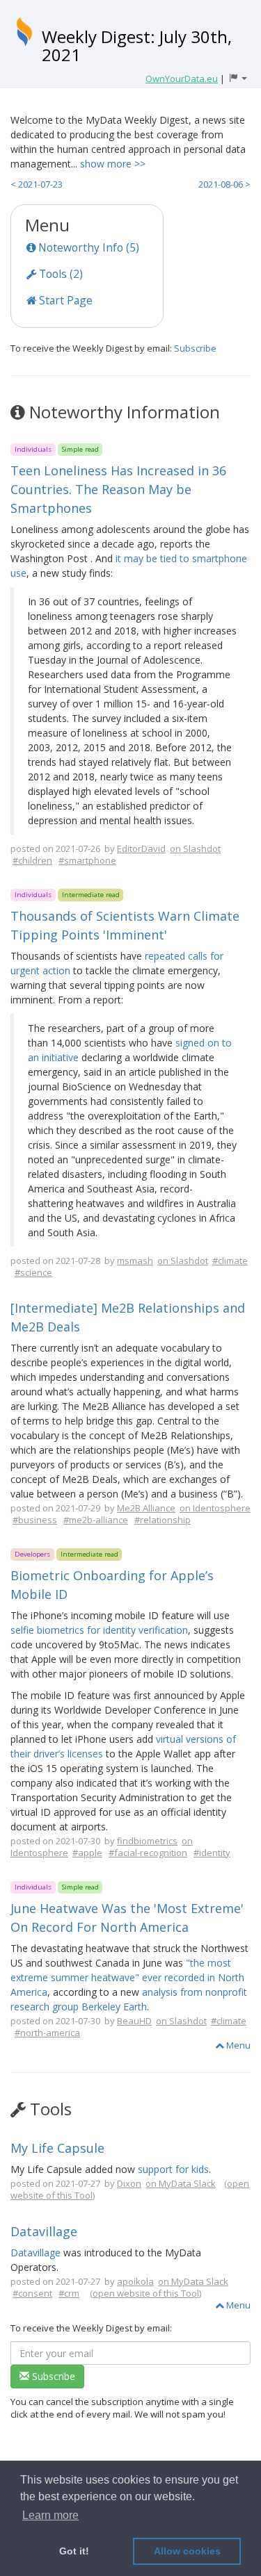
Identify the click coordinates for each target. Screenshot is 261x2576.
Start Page (64, 300)
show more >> (113, 164)
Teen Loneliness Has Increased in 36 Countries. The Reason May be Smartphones (118, 489)
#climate (230, 1261)
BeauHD (134, 2021)
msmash (135, 1261)
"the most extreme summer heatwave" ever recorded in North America (127, 1977)
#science (33, 1272)
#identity (212, 1853)
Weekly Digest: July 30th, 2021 (137, 46)
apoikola (135, 2281)
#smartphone (87, 860)
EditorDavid (141, 848)
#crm (69, 2293)
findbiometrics (147, 1841)
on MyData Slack (181, 2183)
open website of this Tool (146, 2293)
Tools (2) (60, 274)
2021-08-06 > (224, 184)
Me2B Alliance (146, 1508)
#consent (32, 2293)
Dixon (129, 2183)
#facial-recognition (148, 1853)
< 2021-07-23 (37, 184)
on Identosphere (215, 1508)
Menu (237, 2045)
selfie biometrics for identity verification (99, 1630)
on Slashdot (195, 848)
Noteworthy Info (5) (87, 247)
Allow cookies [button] (187, 2551)
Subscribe (195, 348)
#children (32, 860)
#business (35, 1520)
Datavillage (44, 2231)
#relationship (163, 1520)
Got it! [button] (74, 2551)
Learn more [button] (50, 2515)
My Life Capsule (57, 2148)
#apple (87, 1853)
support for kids (173, 2169)
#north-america (47, 2033)
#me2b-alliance (96, 1520)
